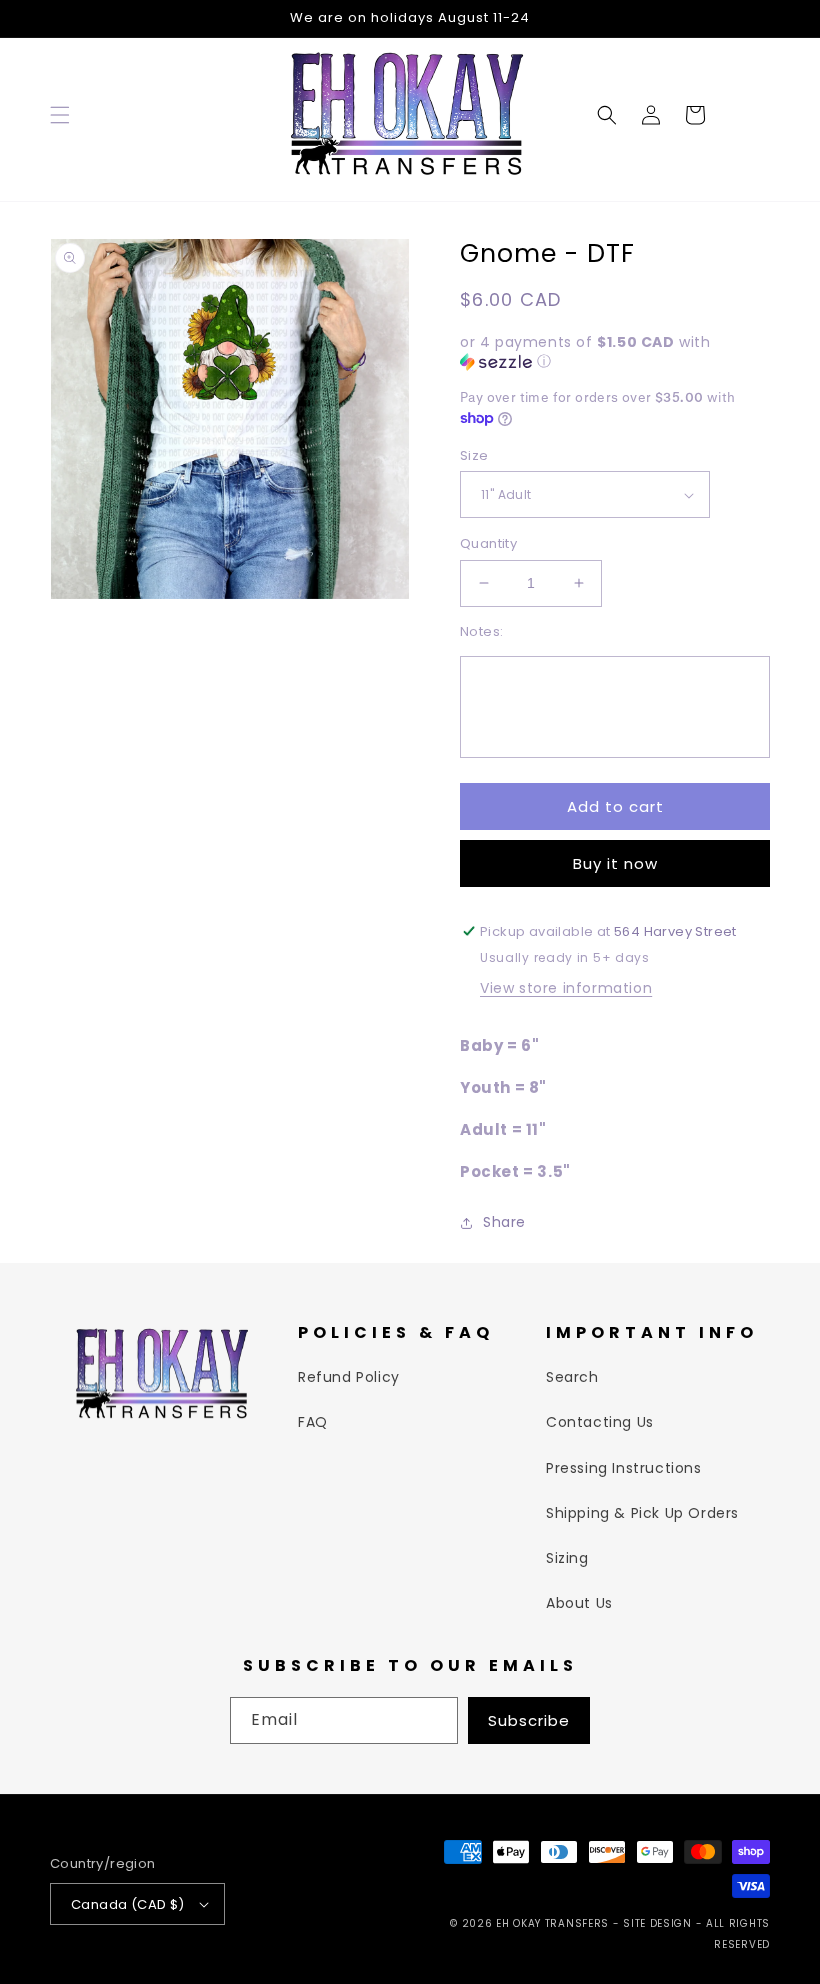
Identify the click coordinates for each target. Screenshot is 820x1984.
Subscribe (529, 1720)
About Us (579, 1603)
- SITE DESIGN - (659, 1923)
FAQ (313, 1422)
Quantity (488, 543)
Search (572, 1377)
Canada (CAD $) (128, 1904)
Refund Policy (349, 1377)
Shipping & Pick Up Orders (642, 1513)
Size (474, 455)
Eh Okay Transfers (552, 1923)
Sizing (567, 1558)
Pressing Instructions (624, 1468)
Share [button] (504, 1222)
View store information (566, 988)
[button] (60, 115)
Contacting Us (600, 1422)
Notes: (481, 631)
